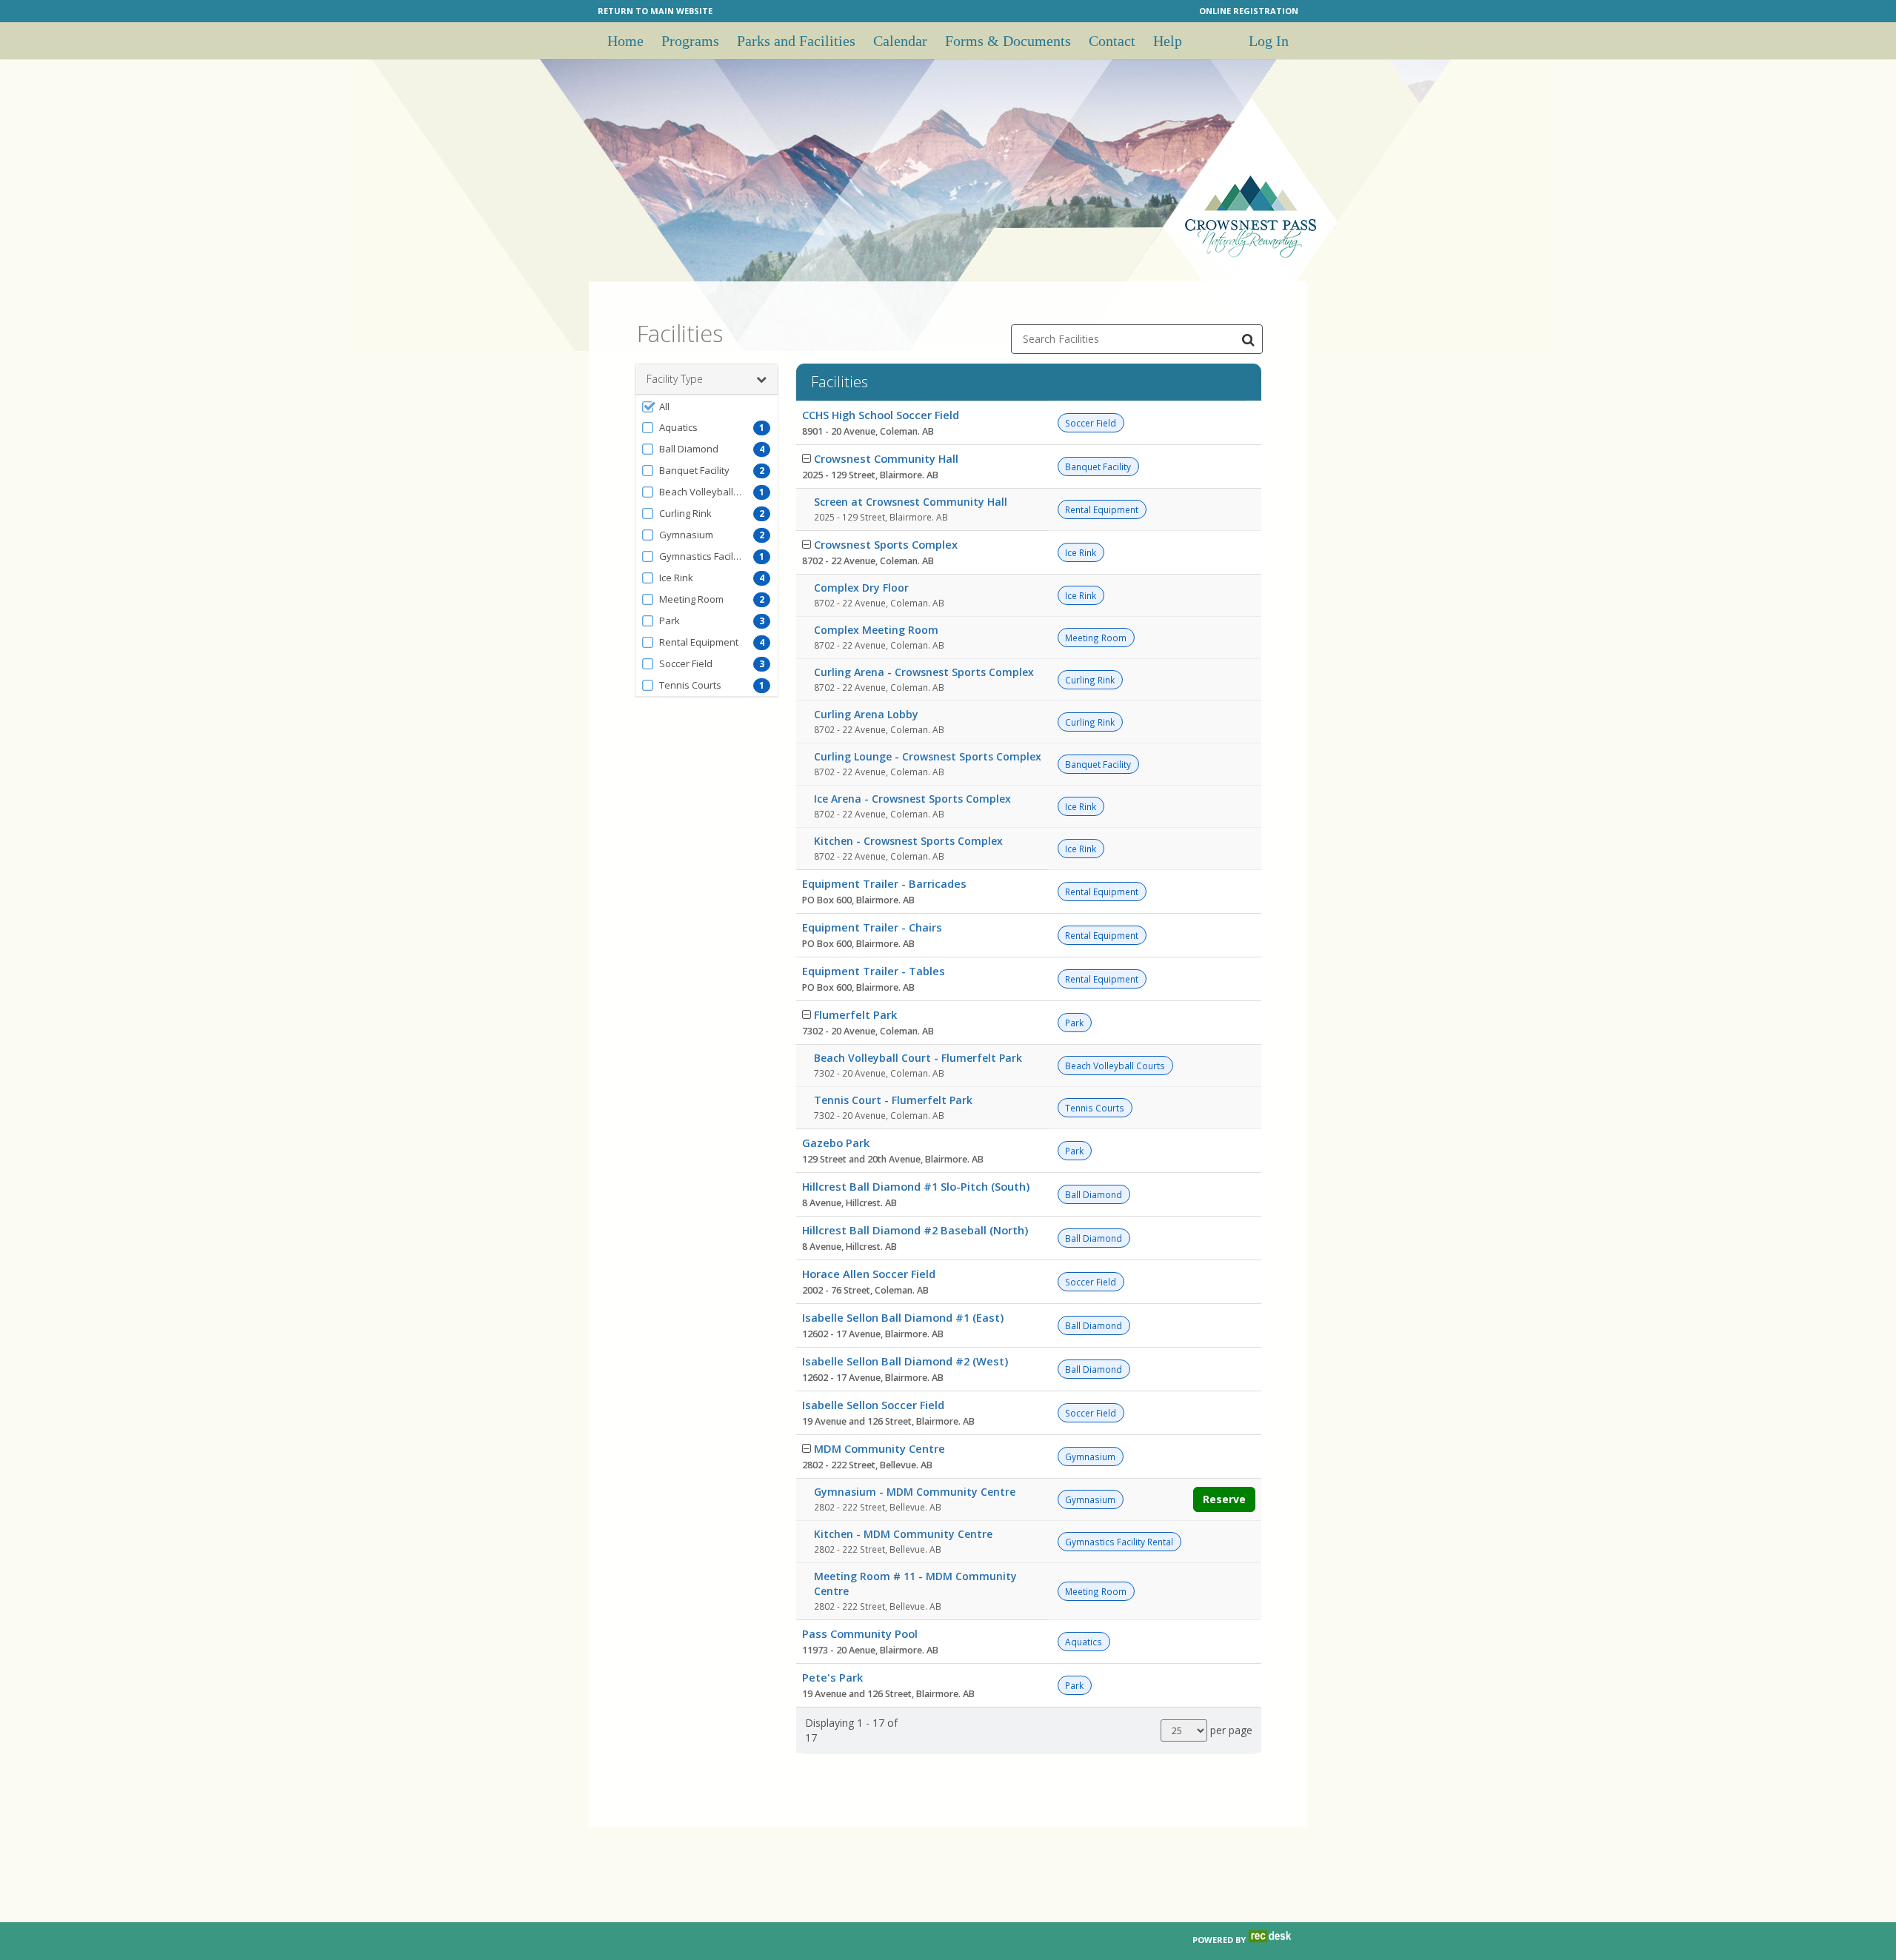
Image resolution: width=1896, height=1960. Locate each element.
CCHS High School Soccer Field (881, 415)
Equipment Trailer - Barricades (884, 883)
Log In (1269, 41)
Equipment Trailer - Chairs (872, 927)
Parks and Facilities (796, 41)
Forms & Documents (1008, 41)
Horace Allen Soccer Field (869, 1274)
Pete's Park (832, 1677)
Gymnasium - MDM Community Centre (915, 1492)
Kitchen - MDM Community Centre (903, 1534)
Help (1168, 41)
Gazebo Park (836, 1143)
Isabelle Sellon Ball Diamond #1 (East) (903, 1317)
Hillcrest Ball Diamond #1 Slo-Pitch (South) (916, 1186)
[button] (707, 407)
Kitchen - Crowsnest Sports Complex (908, 841)
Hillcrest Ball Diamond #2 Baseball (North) (915, 1230)
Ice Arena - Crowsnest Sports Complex (912, 799)
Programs (690, 41)
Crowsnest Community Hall (886, 458)
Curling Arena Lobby (866, 714)
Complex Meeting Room (876, 630)
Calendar (900, 41)
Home (625, 41)
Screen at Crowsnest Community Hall (911, 502)
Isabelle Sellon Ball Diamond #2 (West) (905, 1361)
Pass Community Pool (860, 1633)
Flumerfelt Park (855, 1014)
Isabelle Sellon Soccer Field (873, 1405)
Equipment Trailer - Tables (874, 971)
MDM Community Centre (879, 1448)
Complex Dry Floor (861, 588)
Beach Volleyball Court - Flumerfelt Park (918, 1058)
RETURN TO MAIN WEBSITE (655, 11)
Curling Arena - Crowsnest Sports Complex (924, 672)
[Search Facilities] (1248, 339)
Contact (1112, 41)
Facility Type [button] (675, 379)
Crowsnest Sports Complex (886, 544)
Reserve (1224, 1499)
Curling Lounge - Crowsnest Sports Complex (928, 756)
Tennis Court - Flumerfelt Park (893, 1100)
